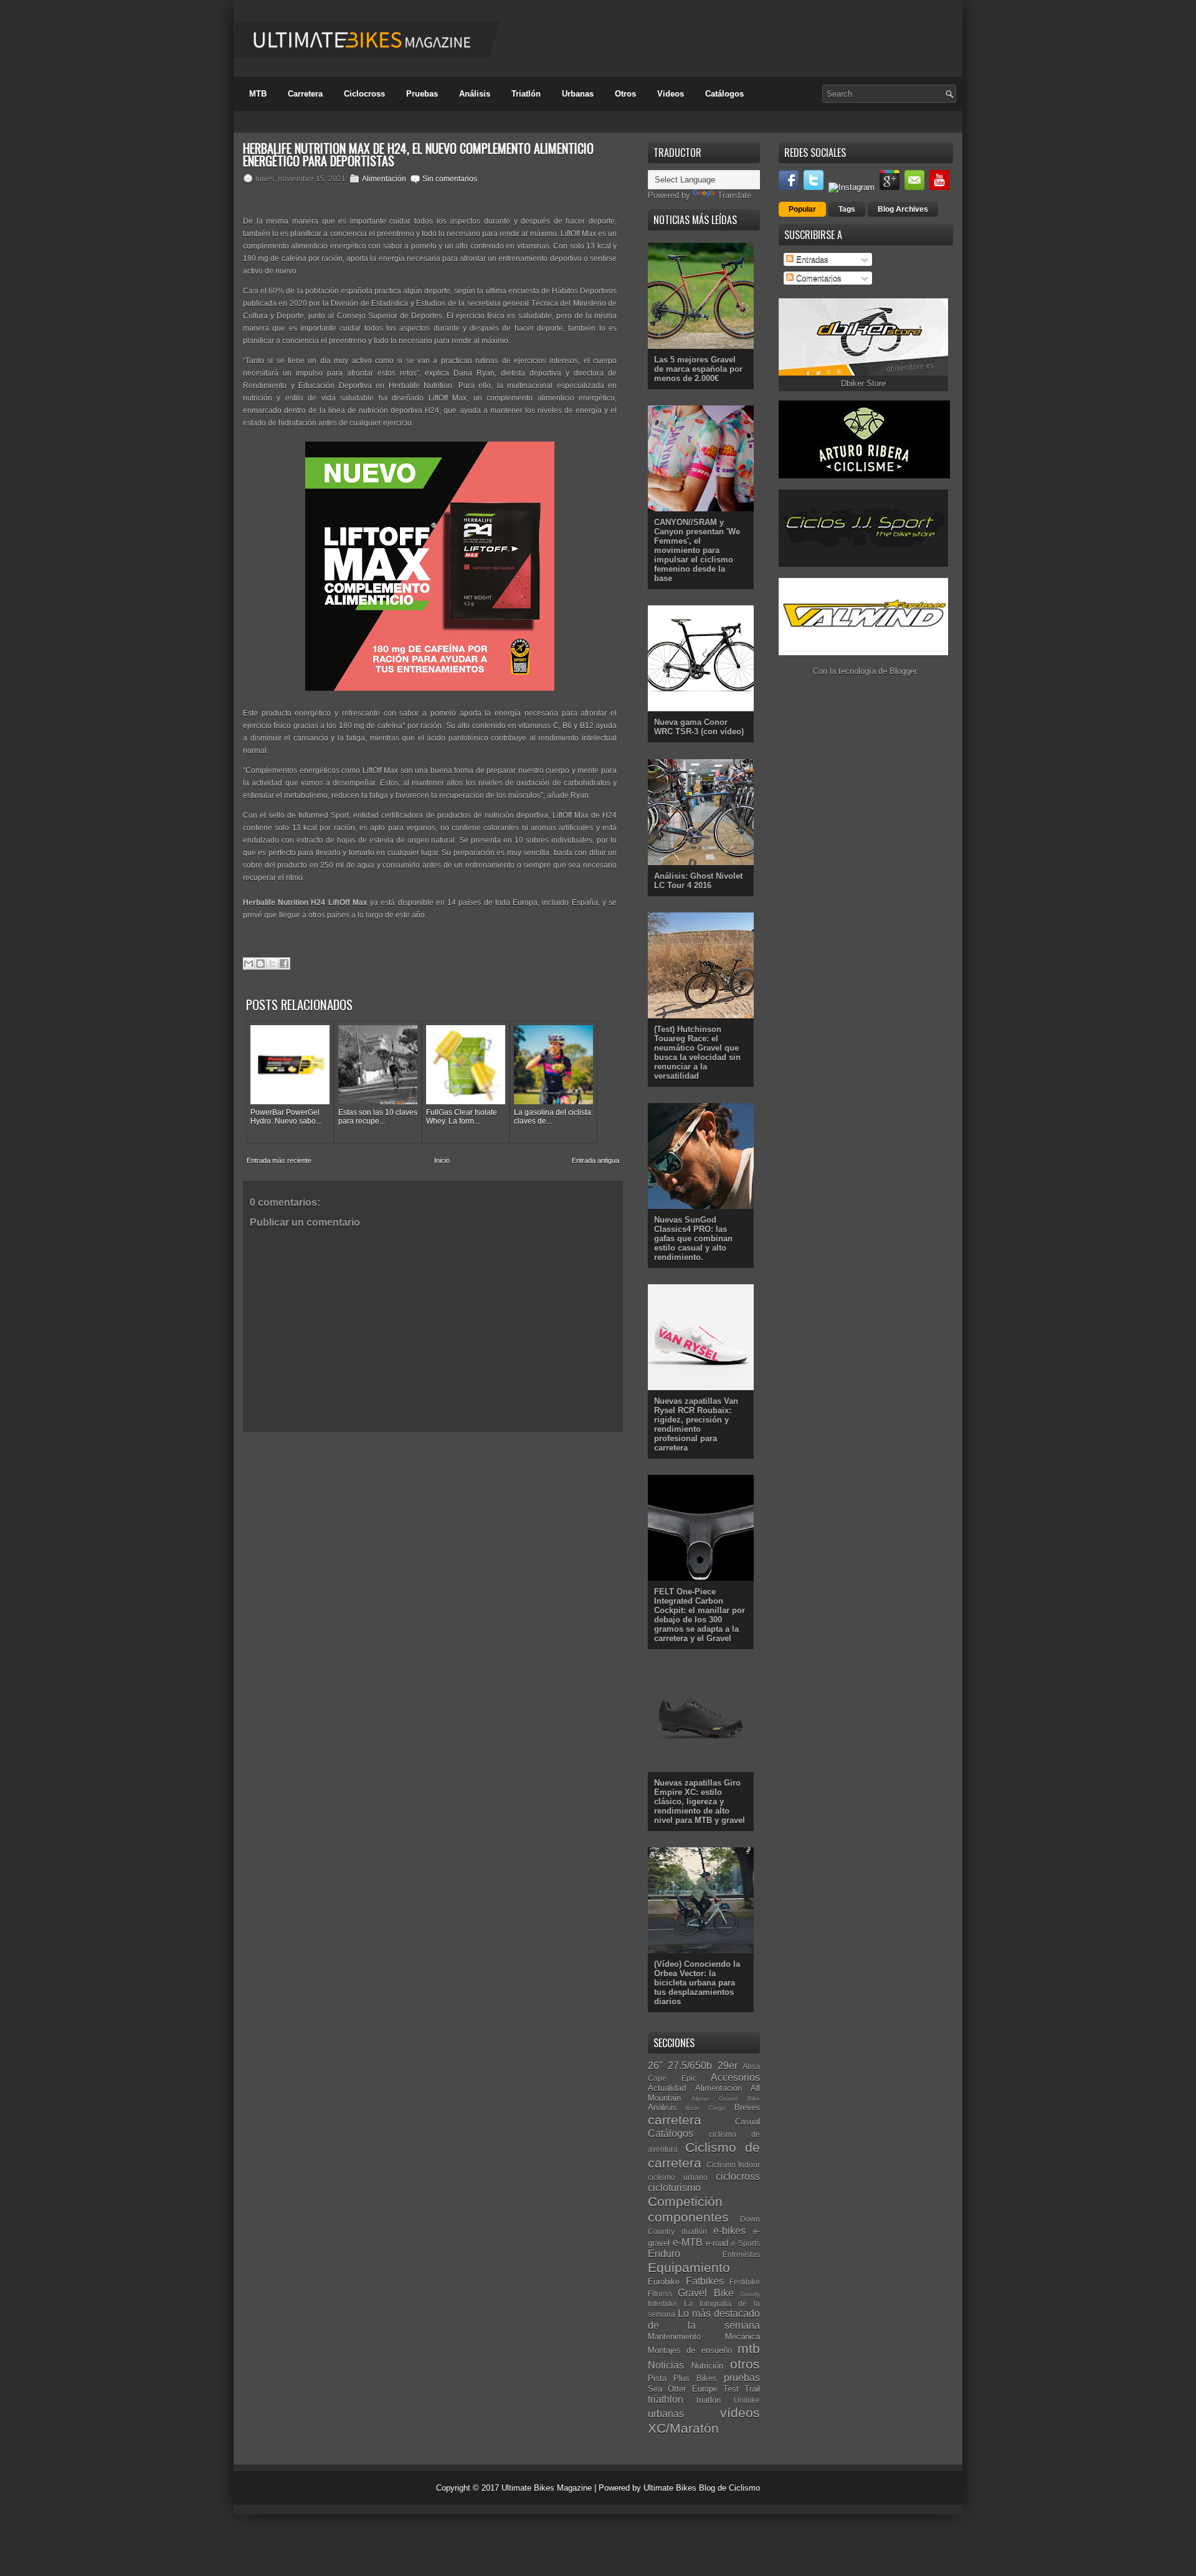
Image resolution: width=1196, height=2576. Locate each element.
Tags (847, 209)
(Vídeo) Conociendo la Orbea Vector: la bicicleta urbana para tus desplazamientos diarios (697, 1983)
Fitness (660, 2294)
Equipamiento (689, 2267)
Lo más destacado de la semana (704, 2319)
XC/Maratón (683, 2428)
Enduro (664, 2254)
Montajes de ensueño (690, 2350)
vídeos (740, 2413)
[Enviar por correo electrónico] (249, 964)
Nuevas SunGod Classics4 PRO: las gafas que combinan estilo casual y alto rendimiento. (693, 1238)
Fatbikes (705, 2281)
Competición (685, 2201)
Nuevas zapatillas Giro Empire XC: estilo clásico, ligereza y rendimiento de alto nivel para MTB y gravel (700, 1802)
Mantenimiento (674, 2337)
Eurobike (664, 2282)
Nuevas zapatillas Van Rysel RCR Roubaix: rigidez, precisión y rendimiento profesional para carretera (696, 1424)
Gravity (750, 2294)
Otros (625, 94)
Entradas (811, 259)
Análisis (475, 94)
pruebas (742, 2378)
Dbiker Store (863, 383)
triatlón (709, 2400)
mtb (749, 2348)
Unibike (747, 2400)
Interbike (662, 2304)
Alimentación (384, 179)
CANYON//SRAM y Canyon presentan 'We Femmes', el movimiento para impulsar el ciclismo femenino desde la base (697, 550)
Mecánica (743, 2337)
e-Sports (746, 2243)
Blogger (903, 671)
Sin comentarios (450, 179)
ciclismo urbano (678, 2177)
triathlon (666, 2399)
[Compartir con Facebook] (284, 964)
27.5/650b (690, 2066)
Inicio (442, 1160)
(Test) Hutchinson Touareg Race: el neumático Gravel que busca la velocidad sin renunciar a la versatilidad (697, 1053)
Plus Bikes (695, 2378)
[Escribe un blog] (260, 964)
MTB (258, 94)
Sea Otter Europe (683, 2389)
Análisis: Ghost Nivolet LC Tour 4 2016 (698, 881)
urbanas (666, 2414)
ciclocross (738, 2176)
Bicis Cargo (705, 2108)
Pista (657, 2378)
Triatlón (526, 94)
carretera (675, 2120)
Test (731, 2389)
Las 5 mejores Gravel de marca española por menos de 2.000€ (698, 369)
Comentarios (818, 278)
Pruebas (422, 94)
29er (728, 2066)
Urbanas (578, 94)
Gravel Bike (705, 2293)
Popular (802, 209)
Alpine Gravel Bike (726, 2099)
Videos (671, 94)
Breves (747, 2107)
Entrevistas (741, 2254)
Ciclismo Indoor (733, 2165)
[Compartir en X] (272, 964)
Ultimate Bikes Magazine (547, 2488)
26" (655, 2066)
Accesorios (735, 2077)
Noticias (666, 2365)
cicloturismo (674, 2188)
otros (745, 2364)
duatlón (694, 2231)
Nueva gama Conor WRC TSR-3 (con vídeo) (699, 727)
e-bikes (729, 2231)
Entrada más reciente (279, 1160)
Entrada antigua (596, 1160)
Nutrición (707, 2366)
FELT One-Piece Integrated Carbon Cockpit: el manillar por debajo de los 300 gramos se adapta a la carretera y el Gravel (700, 1615)
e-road (717, 2243)
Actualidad (667, 2088)
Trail (752, 2389)
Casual (747, 2122)
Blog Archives (903, 209)
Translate (734, 195)
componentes (688, 2217)
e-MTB (688, 2242)
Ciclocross (364, 94)
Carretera (305, 94)
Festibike (745, 2282)
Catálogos (724, 94)
